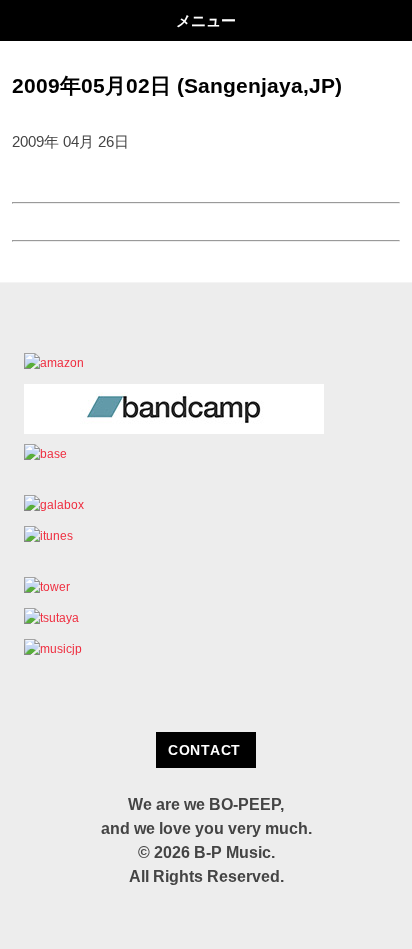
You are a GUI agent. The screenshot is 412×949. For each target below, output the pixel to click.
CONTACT (204, 750)
